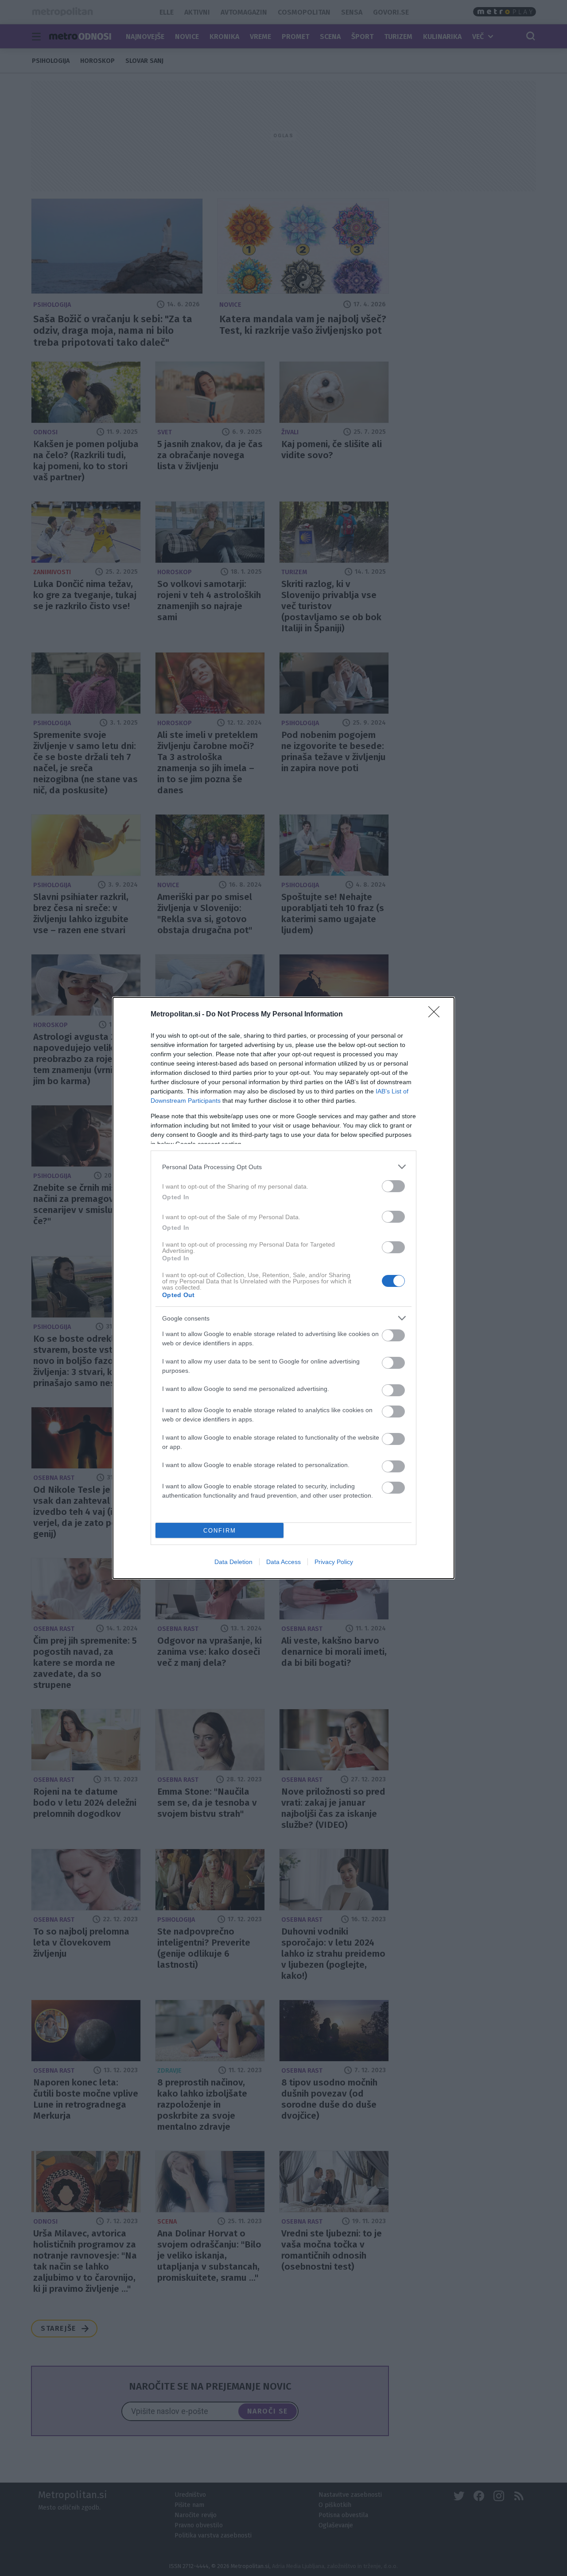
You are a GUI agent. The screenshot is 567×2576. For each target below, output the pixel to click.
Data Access (283, 1562)
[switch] (393, 1186)
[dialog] (283, 1288)
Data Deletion (233, 1562)
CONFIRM (220, 1531)
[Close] (437, 1015)
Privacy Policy (334, 1562)
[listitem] (283, 1167)
